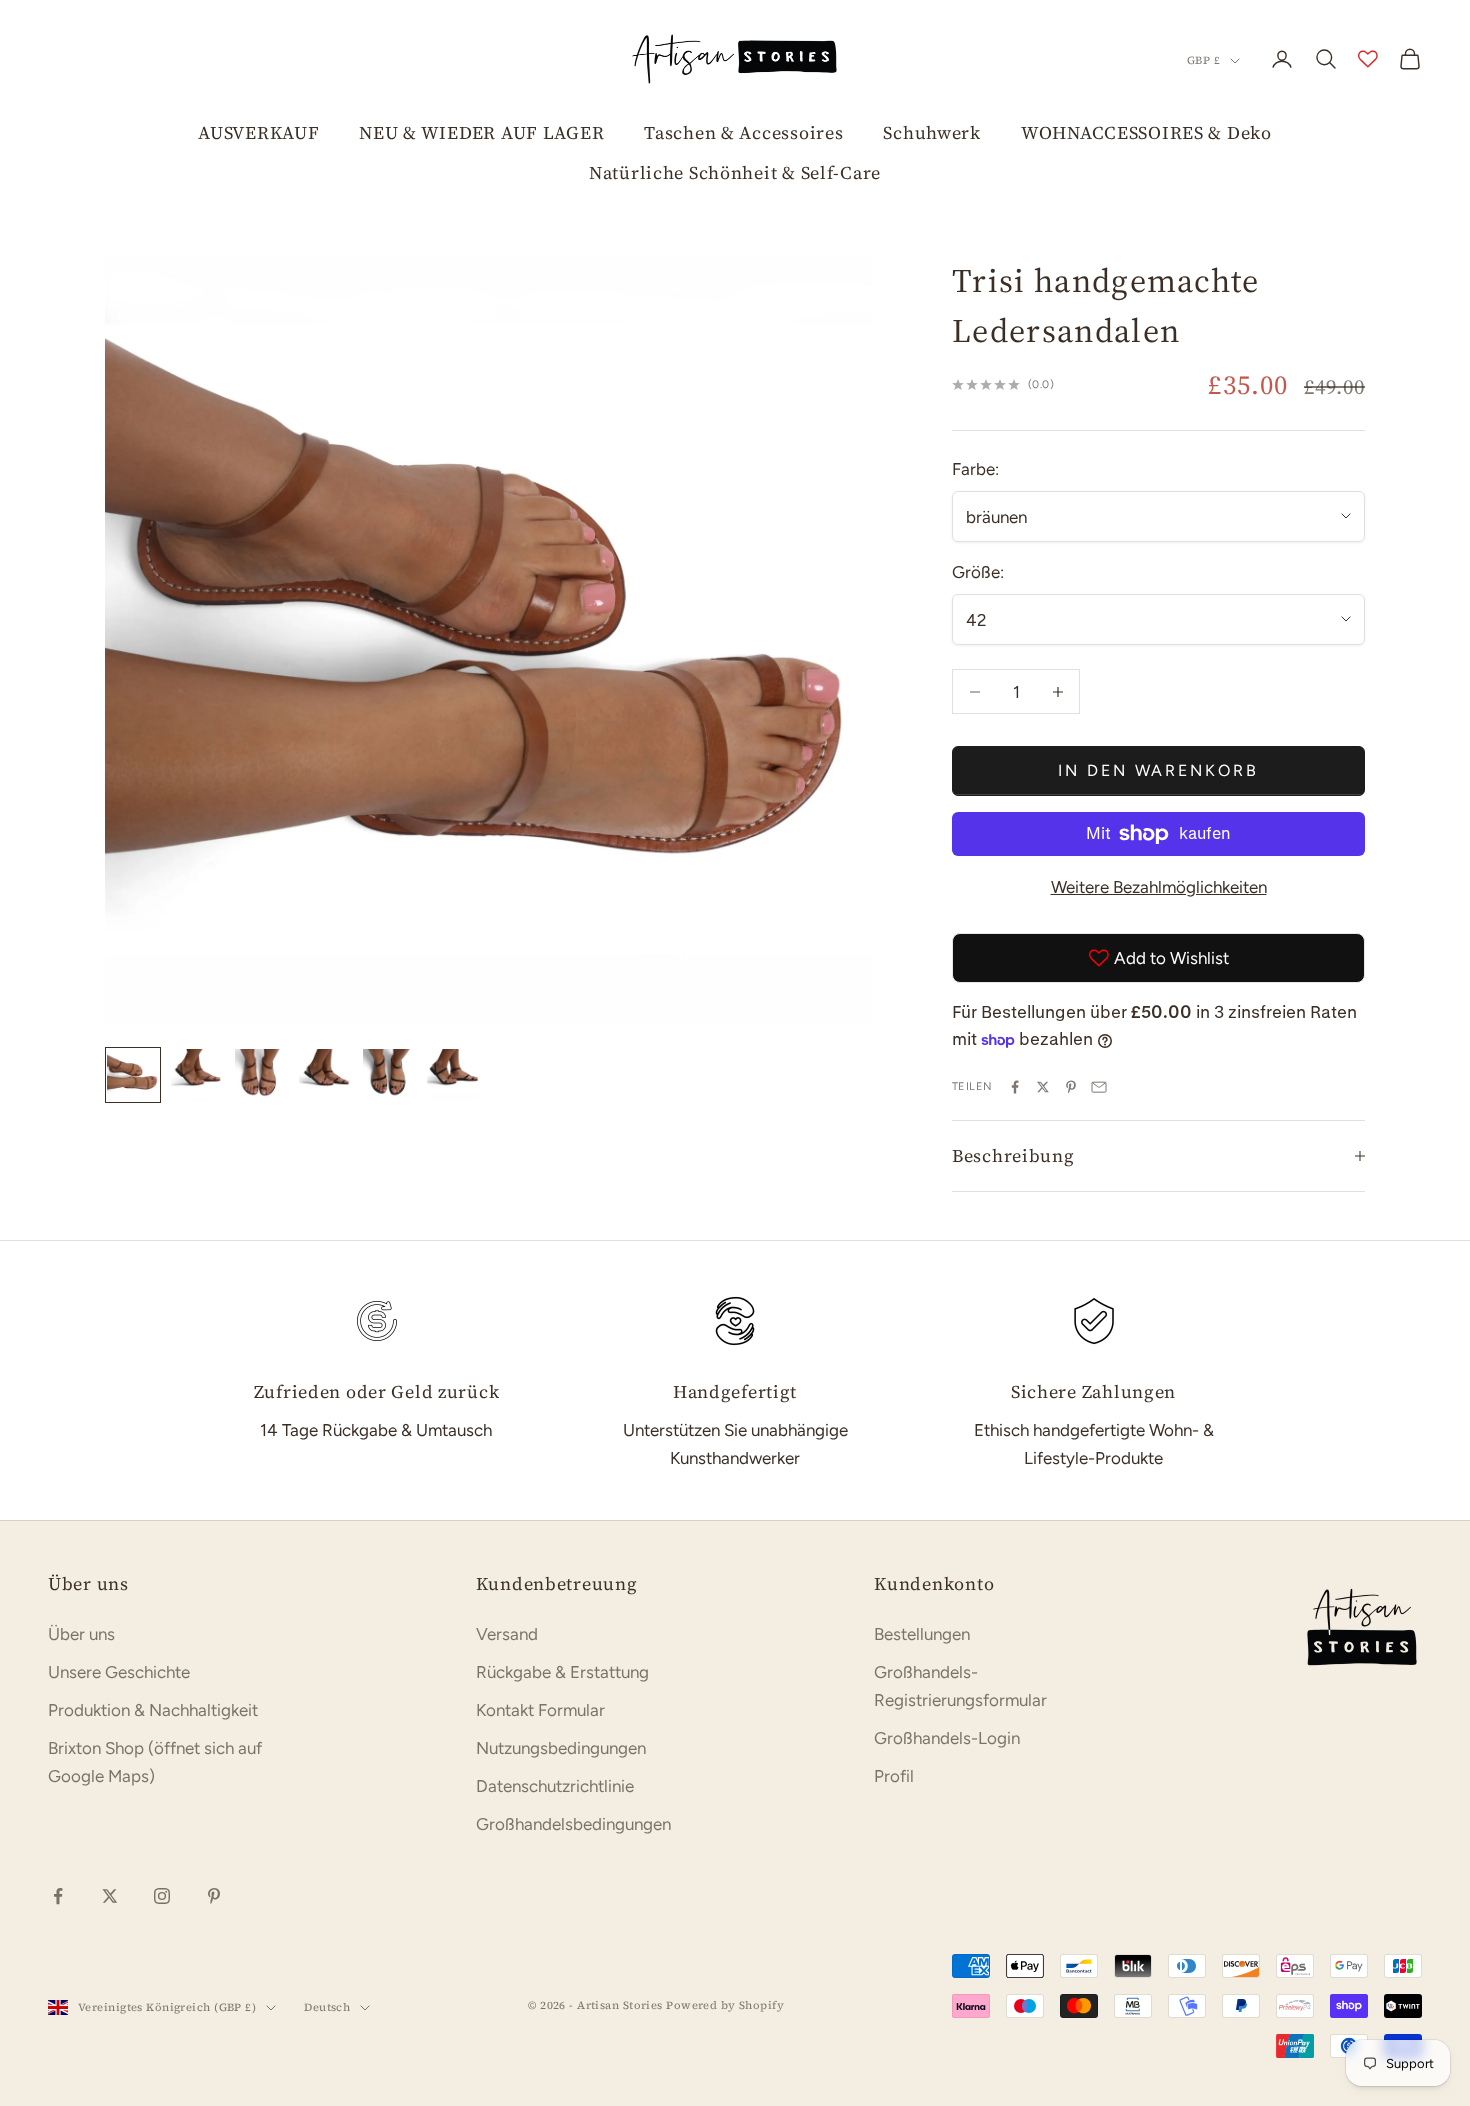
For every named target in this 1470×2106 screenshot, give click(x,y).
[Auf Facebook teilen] (1015, 1087)
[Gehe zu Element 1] (133, 1075)
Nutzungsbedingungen (561, 1748)
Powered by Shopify (725, 2005)
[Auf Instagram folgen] (162, 1896)
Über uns (81, 1634)
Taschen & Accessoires (743, 132)
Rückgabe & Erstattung (562, 1672)
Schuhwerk (931, 132)
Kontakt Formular (540, 1710)
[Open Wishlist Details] (1368, 59)
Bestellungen (922, 1634)
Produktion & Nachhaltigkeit (153, 1710)
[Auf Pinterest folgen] (214, 1896)
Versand (507, 1634)
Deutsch (327, 2007)
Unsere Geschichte (119, 1672)
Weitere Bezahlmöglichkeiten (1159, 887)
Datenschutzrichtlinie (555, 1786)
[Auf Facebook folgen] (58, 1896)
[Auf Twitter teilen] (1043, 1087)
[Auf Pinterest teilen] (1071, 1087)
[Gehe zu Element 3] (261, 1075)
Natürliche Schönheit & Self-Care (735, 172)
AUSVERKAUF (258, 132)
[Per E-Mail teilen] (1099, 1087)
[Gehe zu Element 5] (389, 1075)
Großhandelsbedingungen (573, 1824)
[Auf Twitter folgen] (110, 1896)
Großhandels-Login (947, 1738)
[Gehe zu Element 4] (325, 1075)
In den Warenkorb (1158, 770)
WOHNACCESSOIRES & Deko (1146, 132)
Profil (894, 1776)
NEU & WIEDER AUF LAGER (481, 132)
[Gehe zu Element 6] (453, 1075)
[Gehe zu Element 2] (197, 1075)
